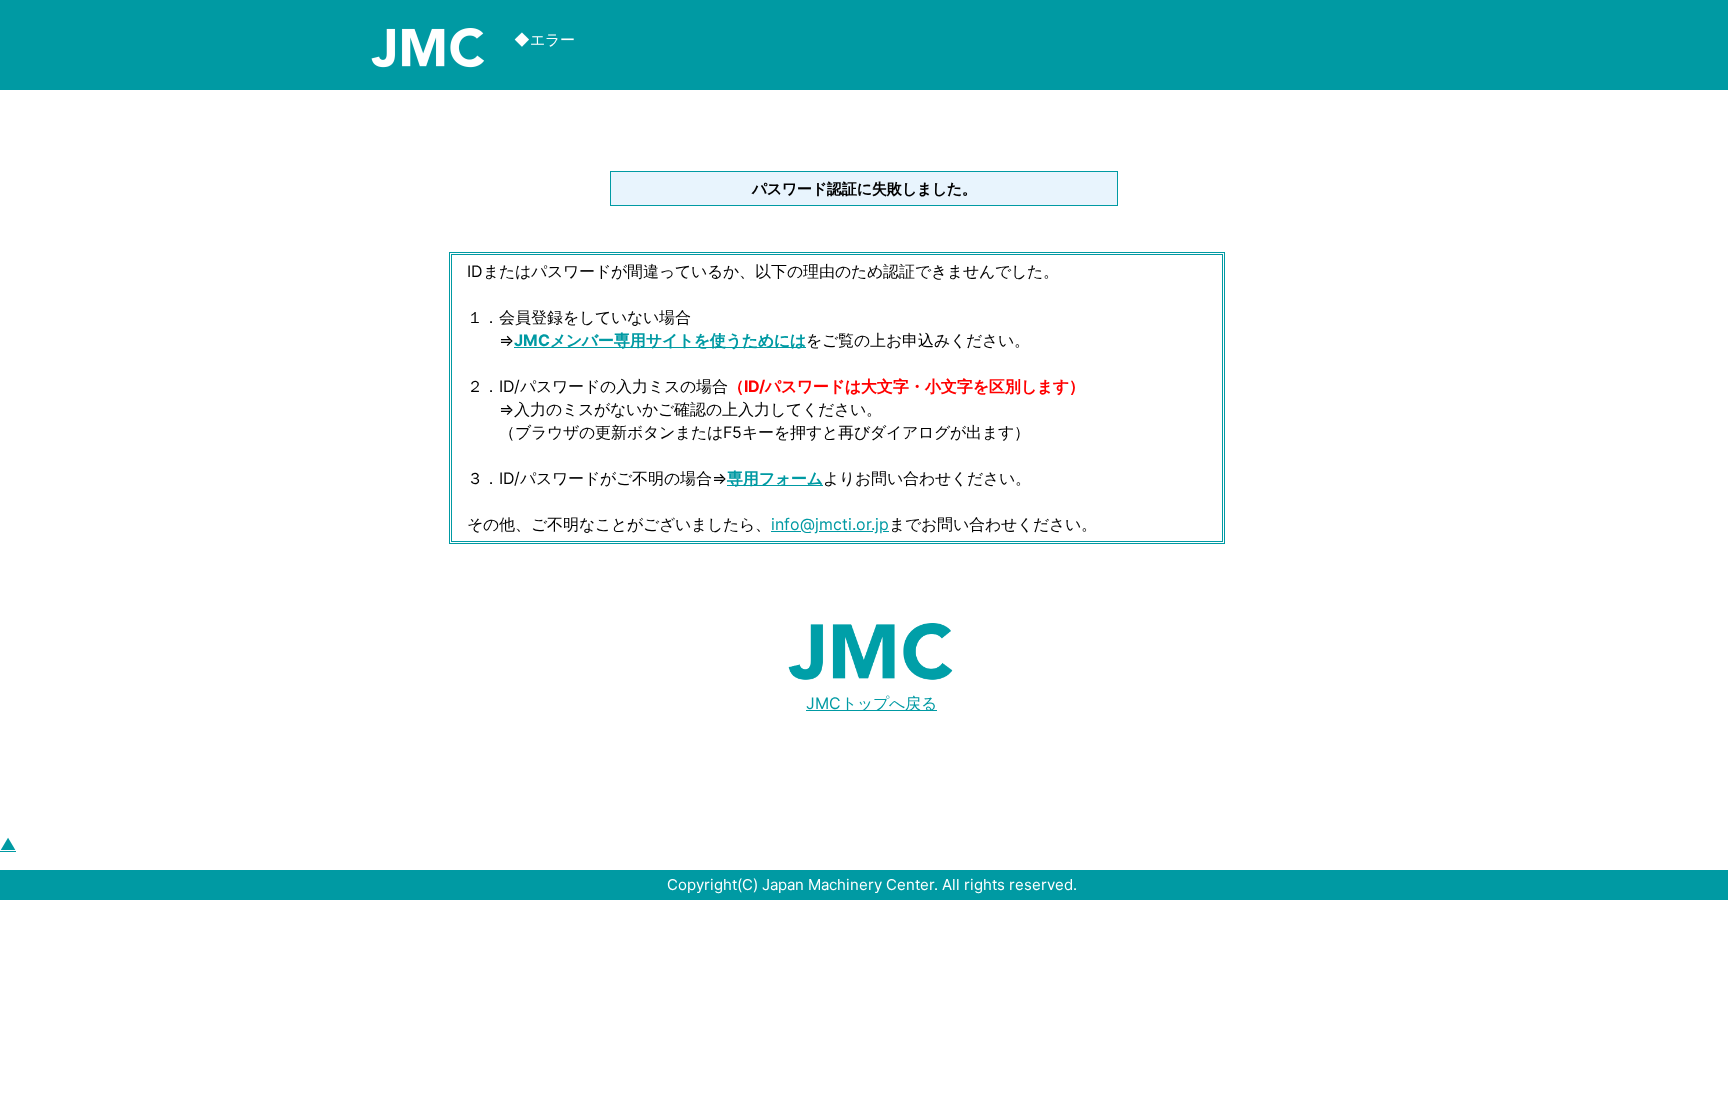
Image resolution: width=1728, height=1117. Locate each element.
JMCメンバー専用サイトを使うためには (660, 340)
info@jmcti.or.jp (830, 524)
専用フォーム (775, 478)
